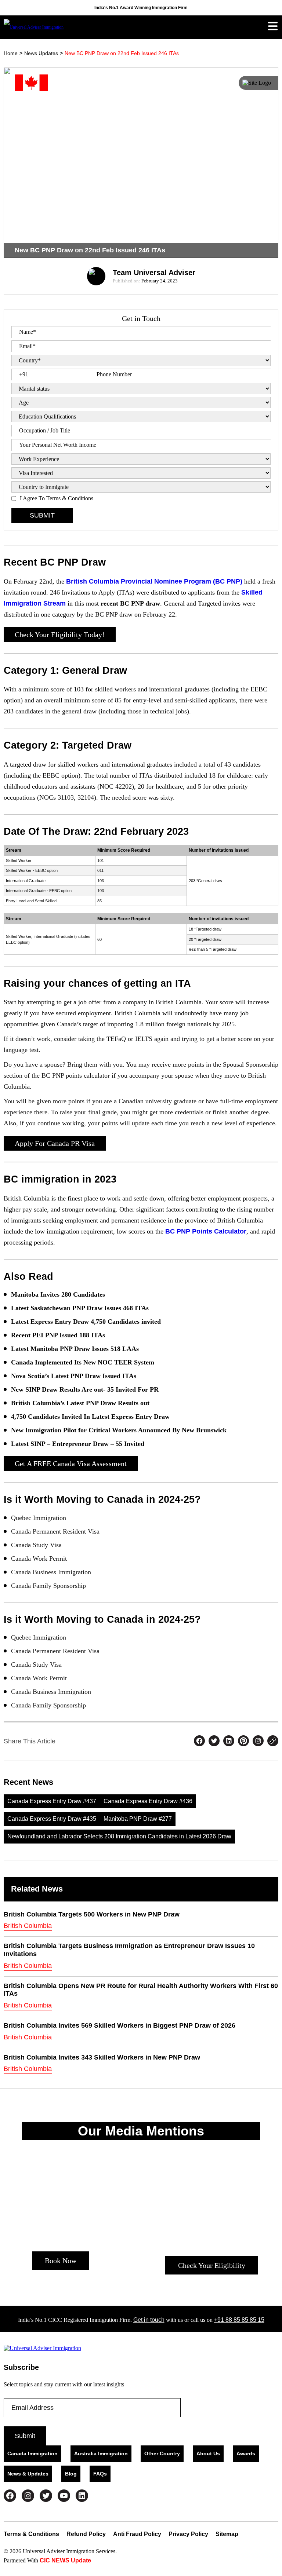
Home (11, 53)
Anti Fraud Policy (137, 2534)
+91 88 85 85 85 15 (239, 2320)
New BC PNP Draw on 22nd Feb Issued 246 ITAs (122, 53)
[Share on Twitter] (214, 1742)
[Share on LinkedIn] (229, 1742)
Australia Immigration (101, 2453)
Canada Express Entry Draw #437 (52, 1801)
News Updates (41, 53)
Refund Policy (86, 2534)
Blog (71, 2474)
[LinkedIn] (82, 2496)
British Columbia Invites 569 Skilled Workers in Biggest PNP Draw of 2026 (120, 2025)
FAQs (100, 2474)
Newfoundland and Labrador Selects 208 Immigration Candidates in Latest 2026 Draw (119, 1836)
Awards (246, 2453)
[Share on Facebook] (199, 1742)
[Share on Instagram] (258, 1742)
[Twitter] (46, 2496)
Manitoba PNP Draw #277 (138, 1819)
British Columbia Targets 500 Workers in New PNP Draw (92, 1914)
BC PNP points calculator (206, 1231)
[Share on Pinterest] (243, 1742)
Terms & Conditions (31, 2534)
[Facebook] (10, 2496)
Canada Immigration (32, 2453)
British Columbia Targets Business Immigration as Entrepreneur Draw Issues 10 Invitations (129, 1950)
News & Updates (28, 2474)
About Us (208, 2453)
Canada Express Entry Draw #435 (52, 1819)
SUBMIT (42, 515)
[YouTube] (64, 2496)
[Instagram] (28, 2496)
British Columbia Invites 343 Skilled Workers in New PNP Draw (102, 2057)
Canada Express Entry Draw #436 (148, 1801)
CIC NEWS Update (65, 2560)
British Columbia (28, 1926)
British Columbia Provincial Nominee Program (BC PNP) (154, 581)
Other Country (162, 2453)
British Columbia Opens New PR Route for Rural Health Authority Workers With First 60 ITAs (141, 1990)
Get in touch (149, 2320)
